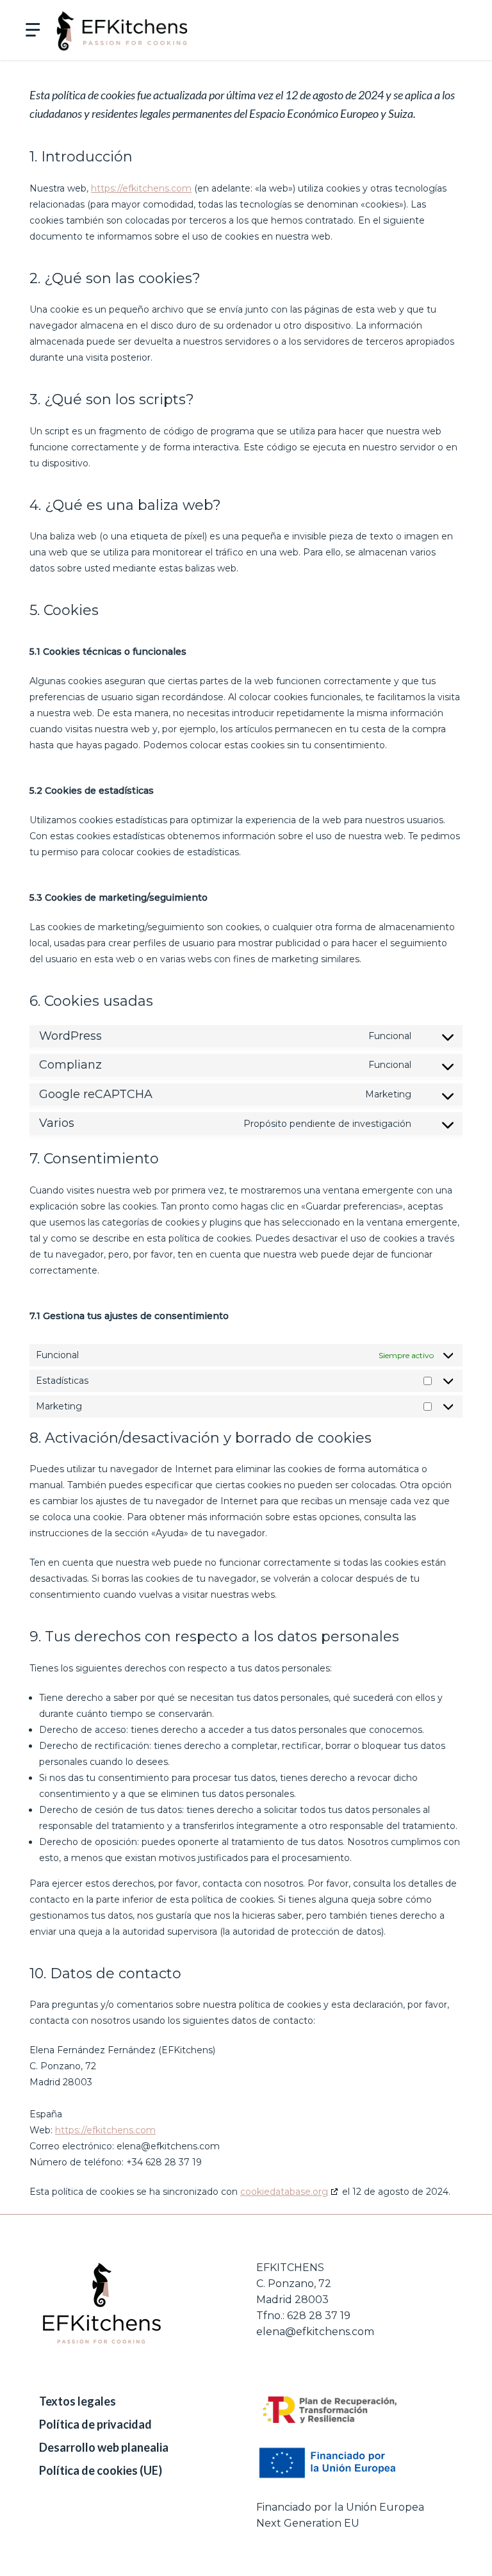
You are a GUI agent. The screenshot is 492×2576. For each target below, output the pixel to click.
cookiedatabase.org (284, 2192)
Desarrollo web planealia (104, 2447)
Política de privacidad (95, 2424)
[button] (29, 30)
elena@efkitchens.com (315, 2332)
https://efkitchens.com (141, 188)
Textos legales (78, 2401)
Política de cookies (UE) (101, 2470)
